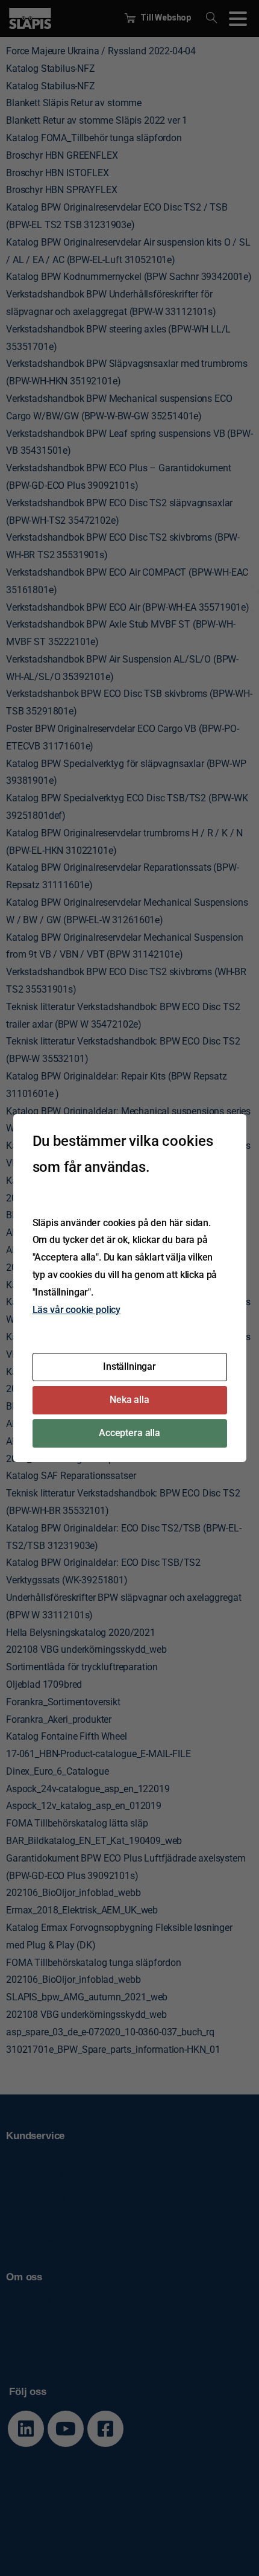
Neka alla (129, 1400)
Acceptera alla (129, 1433)
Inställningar (129, 1366)
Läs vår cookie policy (77, 1310)
